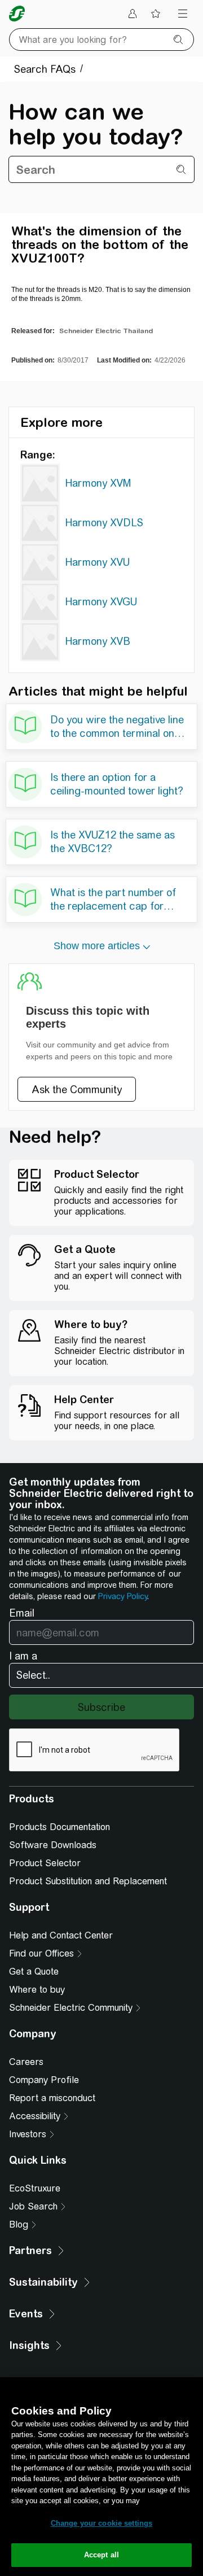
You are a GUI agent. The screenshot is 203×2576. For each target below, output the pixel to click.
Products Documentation (59, 1827)
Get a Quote (34, 1972)
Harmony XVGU (101, 602)
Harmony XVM (98, 483)
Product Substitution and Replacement (88, 1881)
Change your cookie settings (102, 2523)
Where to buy (37, 1990)
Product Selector (45, 1863)
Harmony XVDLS (104, 523)
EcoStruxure (35, 2188)
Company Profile (44, 2080)
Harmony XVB (98, 641)
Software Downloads (53, 1845)
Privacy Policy (123, 1596)
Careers (26, 2062)
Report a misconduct (52, 2098)
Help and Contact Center (61, 1935)
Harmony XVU (98, 562)
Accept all (101, 2555)
